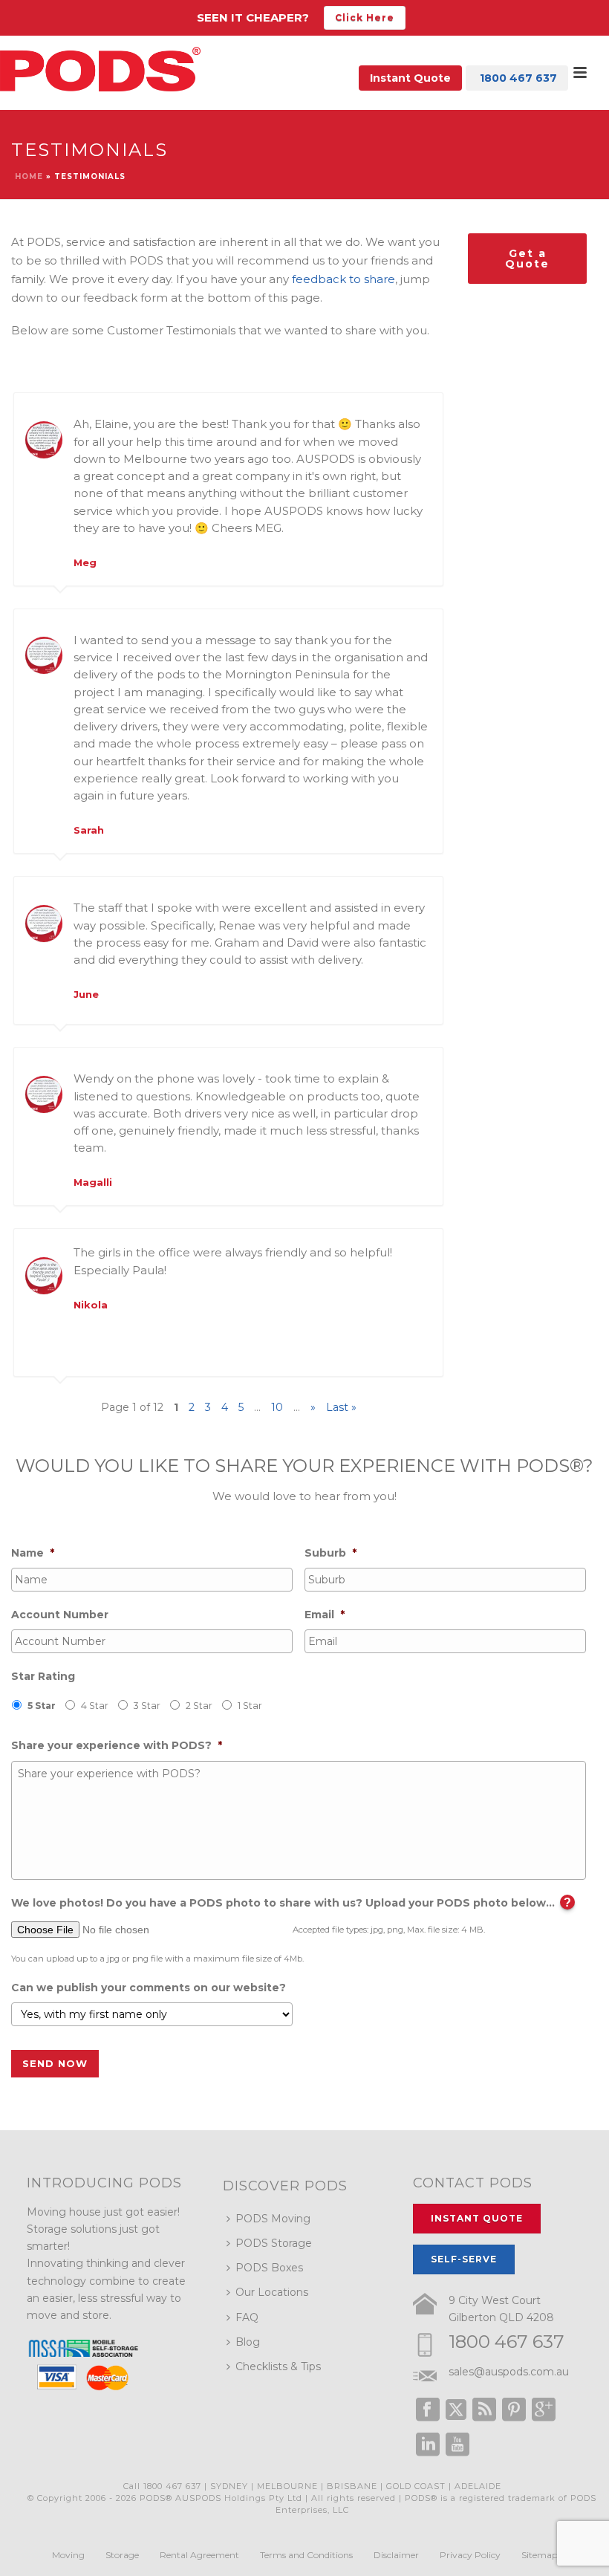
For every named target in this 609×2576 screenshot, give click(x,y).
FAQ (247, 2317)
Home (29, 176)
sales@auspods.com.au (509, 2372)
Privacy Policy (470, 2555)
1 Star (250, 1706)
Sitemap (540, 2555)
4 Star (95, 1706)
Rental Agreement (199, 2555)
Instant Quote (410, 78)
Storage (122, 2555)
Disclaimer (396, 2555)
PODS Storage (274, 2243)
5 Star (42, 1706)
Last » (341, 1407)
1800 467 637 (507, 2342)
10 (277, 1407)
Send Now (55, 2063)
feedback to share (343, 279)
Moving (68, 2555)
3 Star (147, 1706)
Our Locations (272, 2292)
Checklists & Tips (278, 2366)
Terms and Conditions (306, 2555)
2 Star (199, 1706)
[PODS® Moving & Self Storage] (100, 69)
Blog (248, 2342)
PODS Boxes (269, 2268)
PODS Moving (273, 2219)
